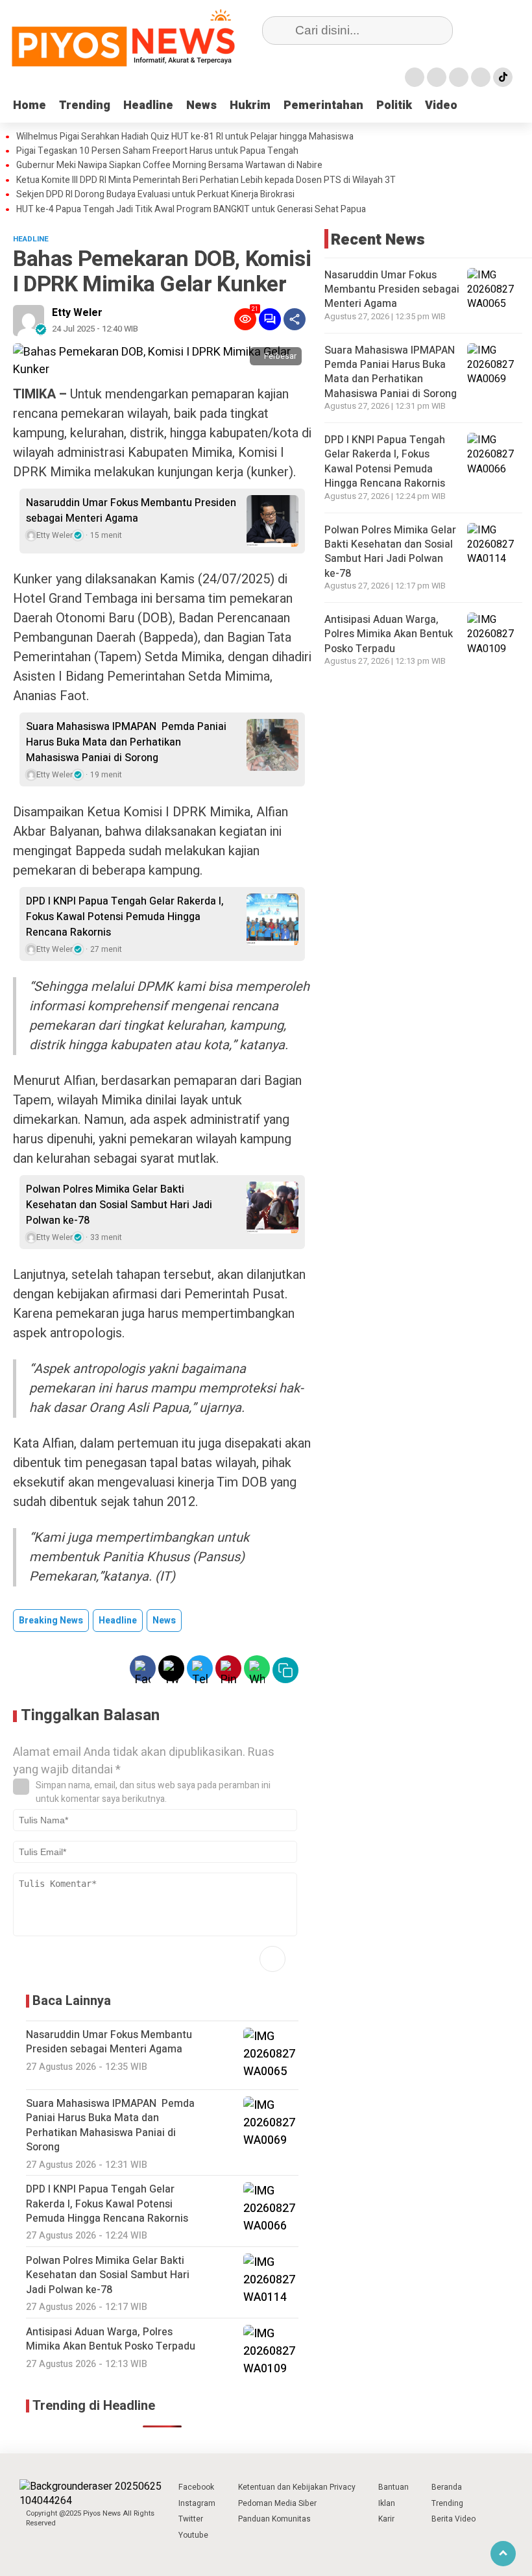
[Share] (295, 319)
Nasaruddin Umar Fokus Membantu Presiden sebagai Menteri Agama (131, 511)
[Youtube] (481, 77)
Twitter (191, 2519)
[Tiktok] (503, 77)
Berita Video (453, 2519)
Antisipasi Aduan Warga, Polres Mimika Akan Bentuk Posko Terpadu (389, 634)
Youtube (193, 2535)
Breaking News (51, 1621)
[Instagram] (459, 77)
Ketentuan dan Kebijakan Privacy (297, 2487)
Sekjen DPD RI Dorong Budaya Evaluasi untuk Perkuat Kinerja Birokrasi (155, 195)
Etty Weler (77, 313)
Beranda (447, 2487)
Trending (85, 105)
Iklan (387, 2503)
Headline (148, 105)
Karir (386, 2519)
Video (441, 105)
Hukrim (250, 105)
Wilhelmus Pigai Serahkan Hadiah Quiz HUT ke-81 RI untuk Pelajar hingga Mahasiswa (185, 137)
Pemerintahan (323, 105)
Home (30, 105)
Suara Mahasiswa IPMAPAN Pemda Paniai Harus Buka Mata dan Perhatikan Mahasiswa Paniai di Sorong (126, 742)
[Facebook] (415, 77)
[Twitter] (437, 77)
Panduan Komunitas (274, 2519)
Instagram (197, 2503)
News (201, 105)
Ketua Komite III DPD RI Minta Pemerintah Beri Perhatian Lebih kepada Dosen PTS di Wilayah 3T (206, 180)
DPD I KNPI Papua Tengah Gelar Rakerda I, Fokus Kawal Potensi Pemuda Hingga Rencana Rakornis (125, 917)
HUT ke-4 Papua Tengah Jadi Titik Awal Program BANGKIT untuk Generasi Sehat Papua (191, 210)
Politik (394, 105)
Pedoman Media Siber (277, 2503)
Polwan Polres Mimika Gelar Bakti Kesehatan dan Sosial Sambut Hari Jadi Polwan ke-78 (119, 1205)
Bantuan (393, 2487)
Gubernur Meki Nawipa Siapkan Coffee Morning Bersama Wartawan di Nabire (169, 165)
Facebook (196, 2487)
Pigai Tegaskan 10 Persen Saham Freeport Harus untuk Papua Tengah (157, 151)
